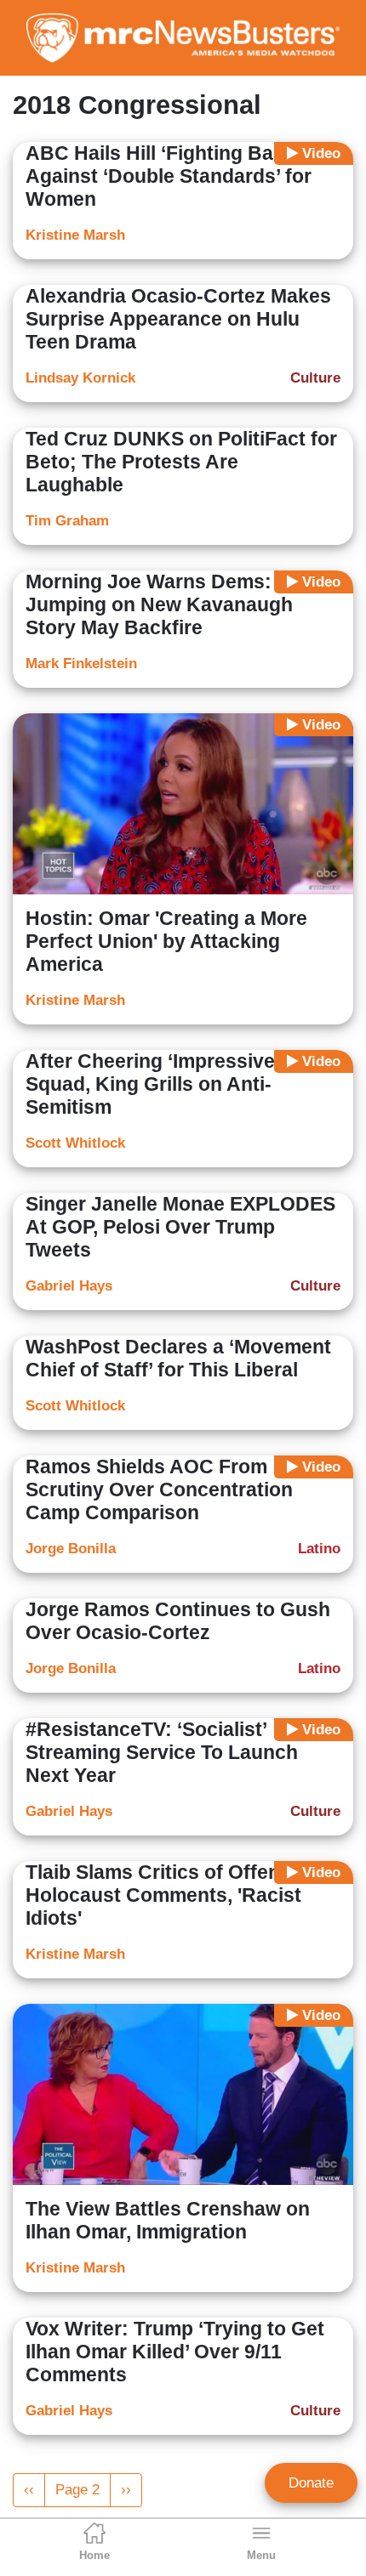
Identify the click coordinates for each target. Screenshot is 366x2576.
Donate (311, 2483)
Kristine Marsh (75, 235)
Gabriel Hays (69, 1286)
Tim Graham (67, 521)
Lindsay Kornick (80, 378)
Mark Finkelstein (81, 664)
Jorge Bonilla (71, 1549)
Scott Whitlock (75, 1143)
